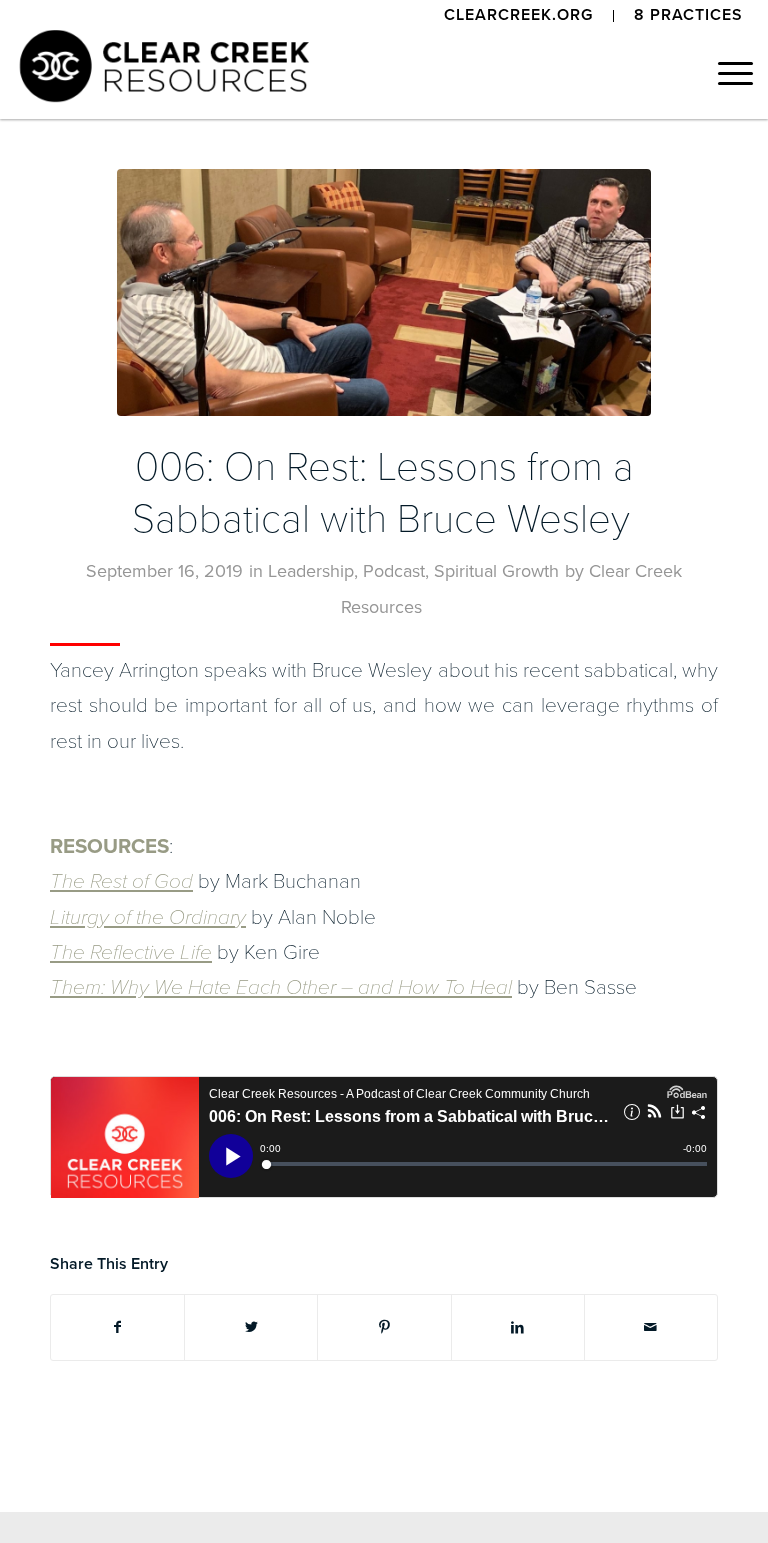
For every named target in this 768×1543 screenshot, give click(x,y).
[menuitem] (519, 16)
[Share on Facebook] (117, 1327)
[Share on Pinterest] (384, 1327)
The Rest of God (121, 881)
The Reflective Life (131, 952)
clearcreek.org (518, 15)
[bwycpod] (384, 292)
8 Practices (688, 15)
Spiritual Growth (496, 571)
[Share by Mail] (651, 1327)
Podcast (394, 571)
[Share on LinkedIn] (518, 1327)
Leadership (311, 571)
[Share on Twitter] (251, 1327)
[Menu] (725, 74)
